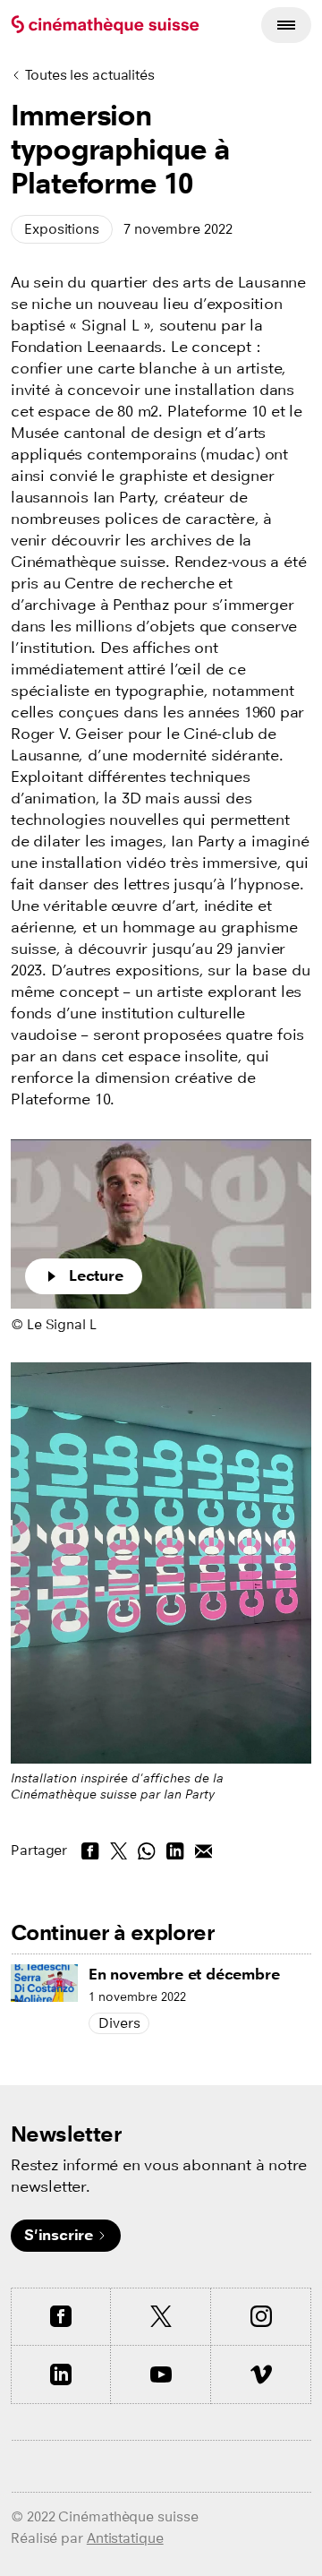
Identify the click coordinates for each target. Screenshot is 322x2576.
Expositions (62, 229)
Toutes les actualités (90, 75)
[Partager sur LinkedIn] (175, 1850)
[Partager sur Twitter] (119, 1850)
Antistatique (125, 2538)
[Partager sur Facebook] (90, 1850)
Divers (119, 2023)
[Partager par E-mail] (204, 1850)
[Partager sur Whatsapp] (147, 1850)
